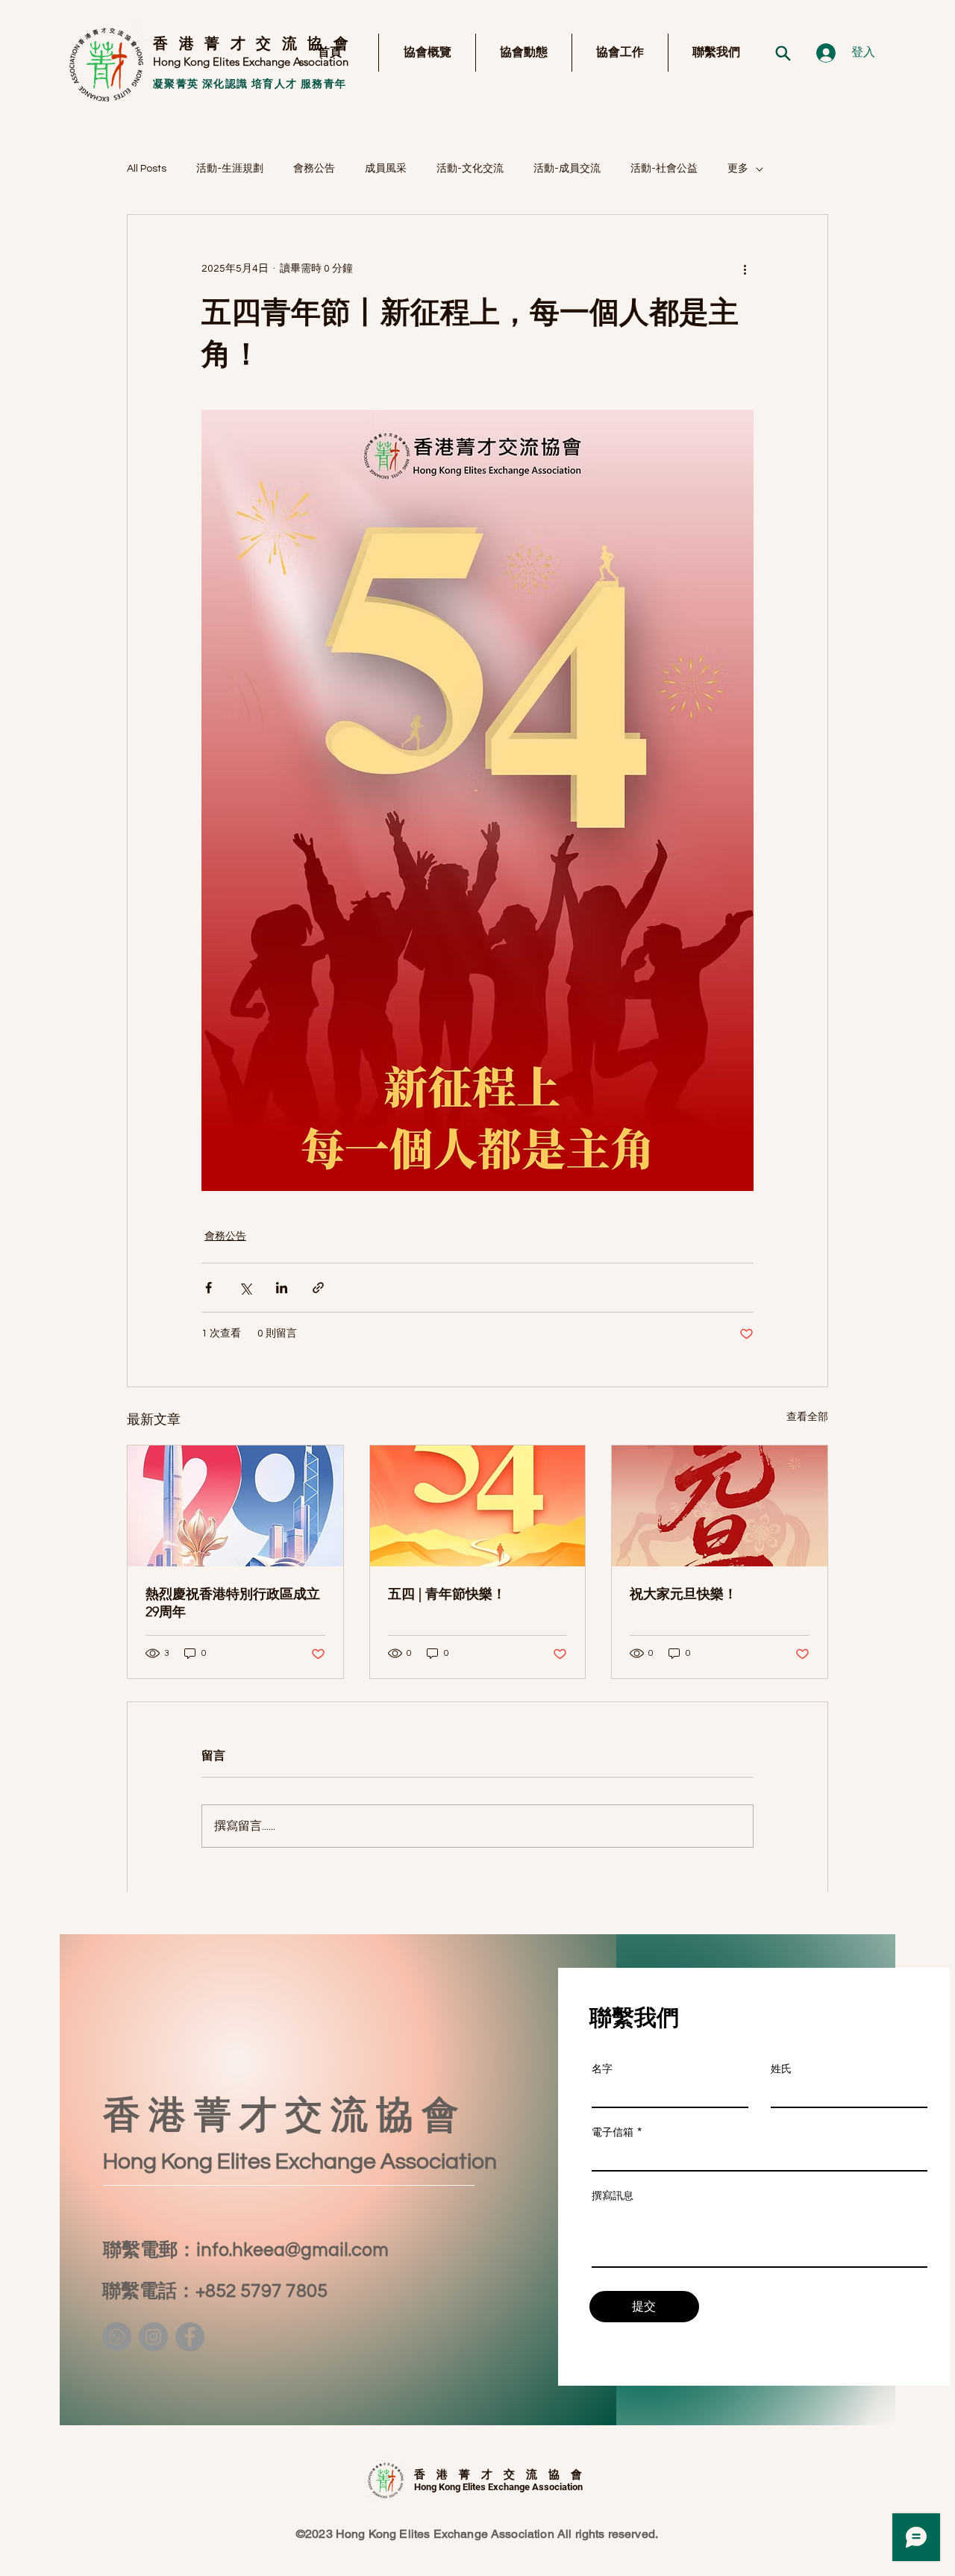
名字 (602, 2069)
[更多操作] (745, 269)
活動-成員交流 (567, 169)
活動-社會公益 (664, 169)
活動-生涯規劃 (230, 169)
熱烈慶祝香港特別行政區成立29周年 (233, 1603)
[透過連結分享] (318, 1288)
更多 (738, 169)
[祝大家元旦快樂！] (720, 1506)
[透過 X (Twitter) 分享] (245, 1288)
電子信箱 (613, 2132)
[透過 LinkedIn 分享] (282, 1288)
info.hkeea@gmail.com (292, 2250)
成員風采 (386, 169)
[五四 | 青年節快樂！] (478, 1506)
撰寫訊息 (613, 2195)
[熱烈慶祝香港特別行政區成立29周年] (235, 1506)
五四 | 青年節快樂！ (447, 1594)
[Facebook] (190, 2337)
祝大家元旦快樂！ (683, 1594)
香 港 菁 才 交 (213, 43)
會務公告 (314, 169)
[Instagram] (153, 2337)
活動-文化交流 (470, 169)
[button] (427, 53)
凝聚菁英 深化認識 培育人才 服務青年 (250, 84)
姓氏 (781, 2069)
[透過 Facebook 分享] (209, 1288)
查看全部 (807, 1417)
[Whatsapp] (117, 2337)
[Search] (783, 53)
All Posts (147, 169)
